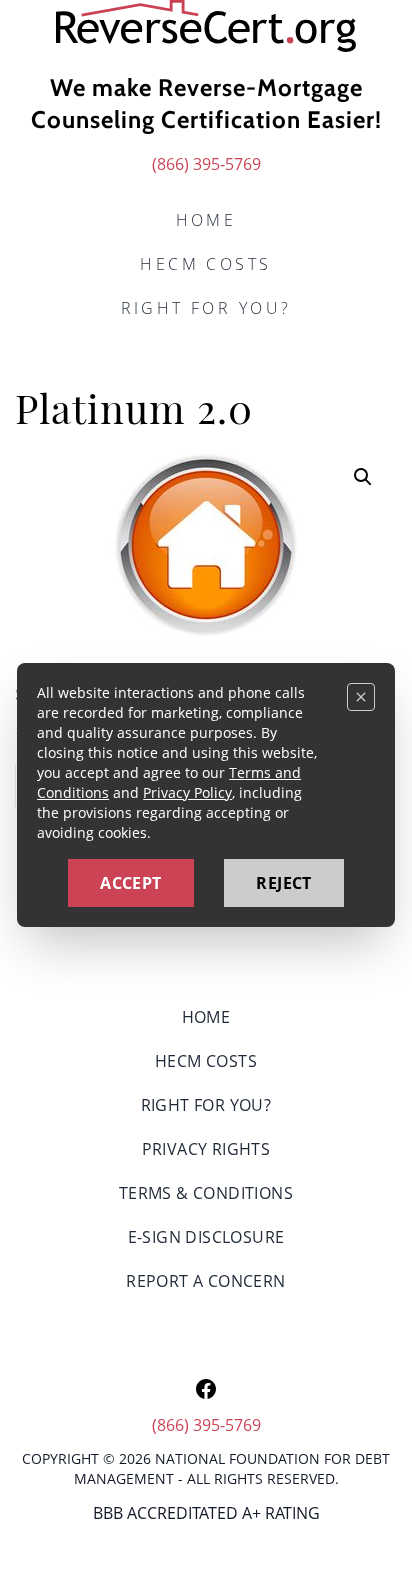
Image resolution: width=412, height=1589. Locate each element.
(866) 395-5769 (206, 164)
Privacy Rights (206, 1149)
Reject (283, 883)
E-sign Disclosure (206, 1237)
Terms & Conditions (206, 1193)
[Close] (361, 697)
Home (206, 220)
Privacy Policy (187, 792)
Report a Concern (205, 1281)
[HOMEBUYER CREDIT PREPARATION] (206, 26)
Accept (130, 883)
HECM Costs (205, 264)
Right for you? (206, 308)
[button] (363, 477)
